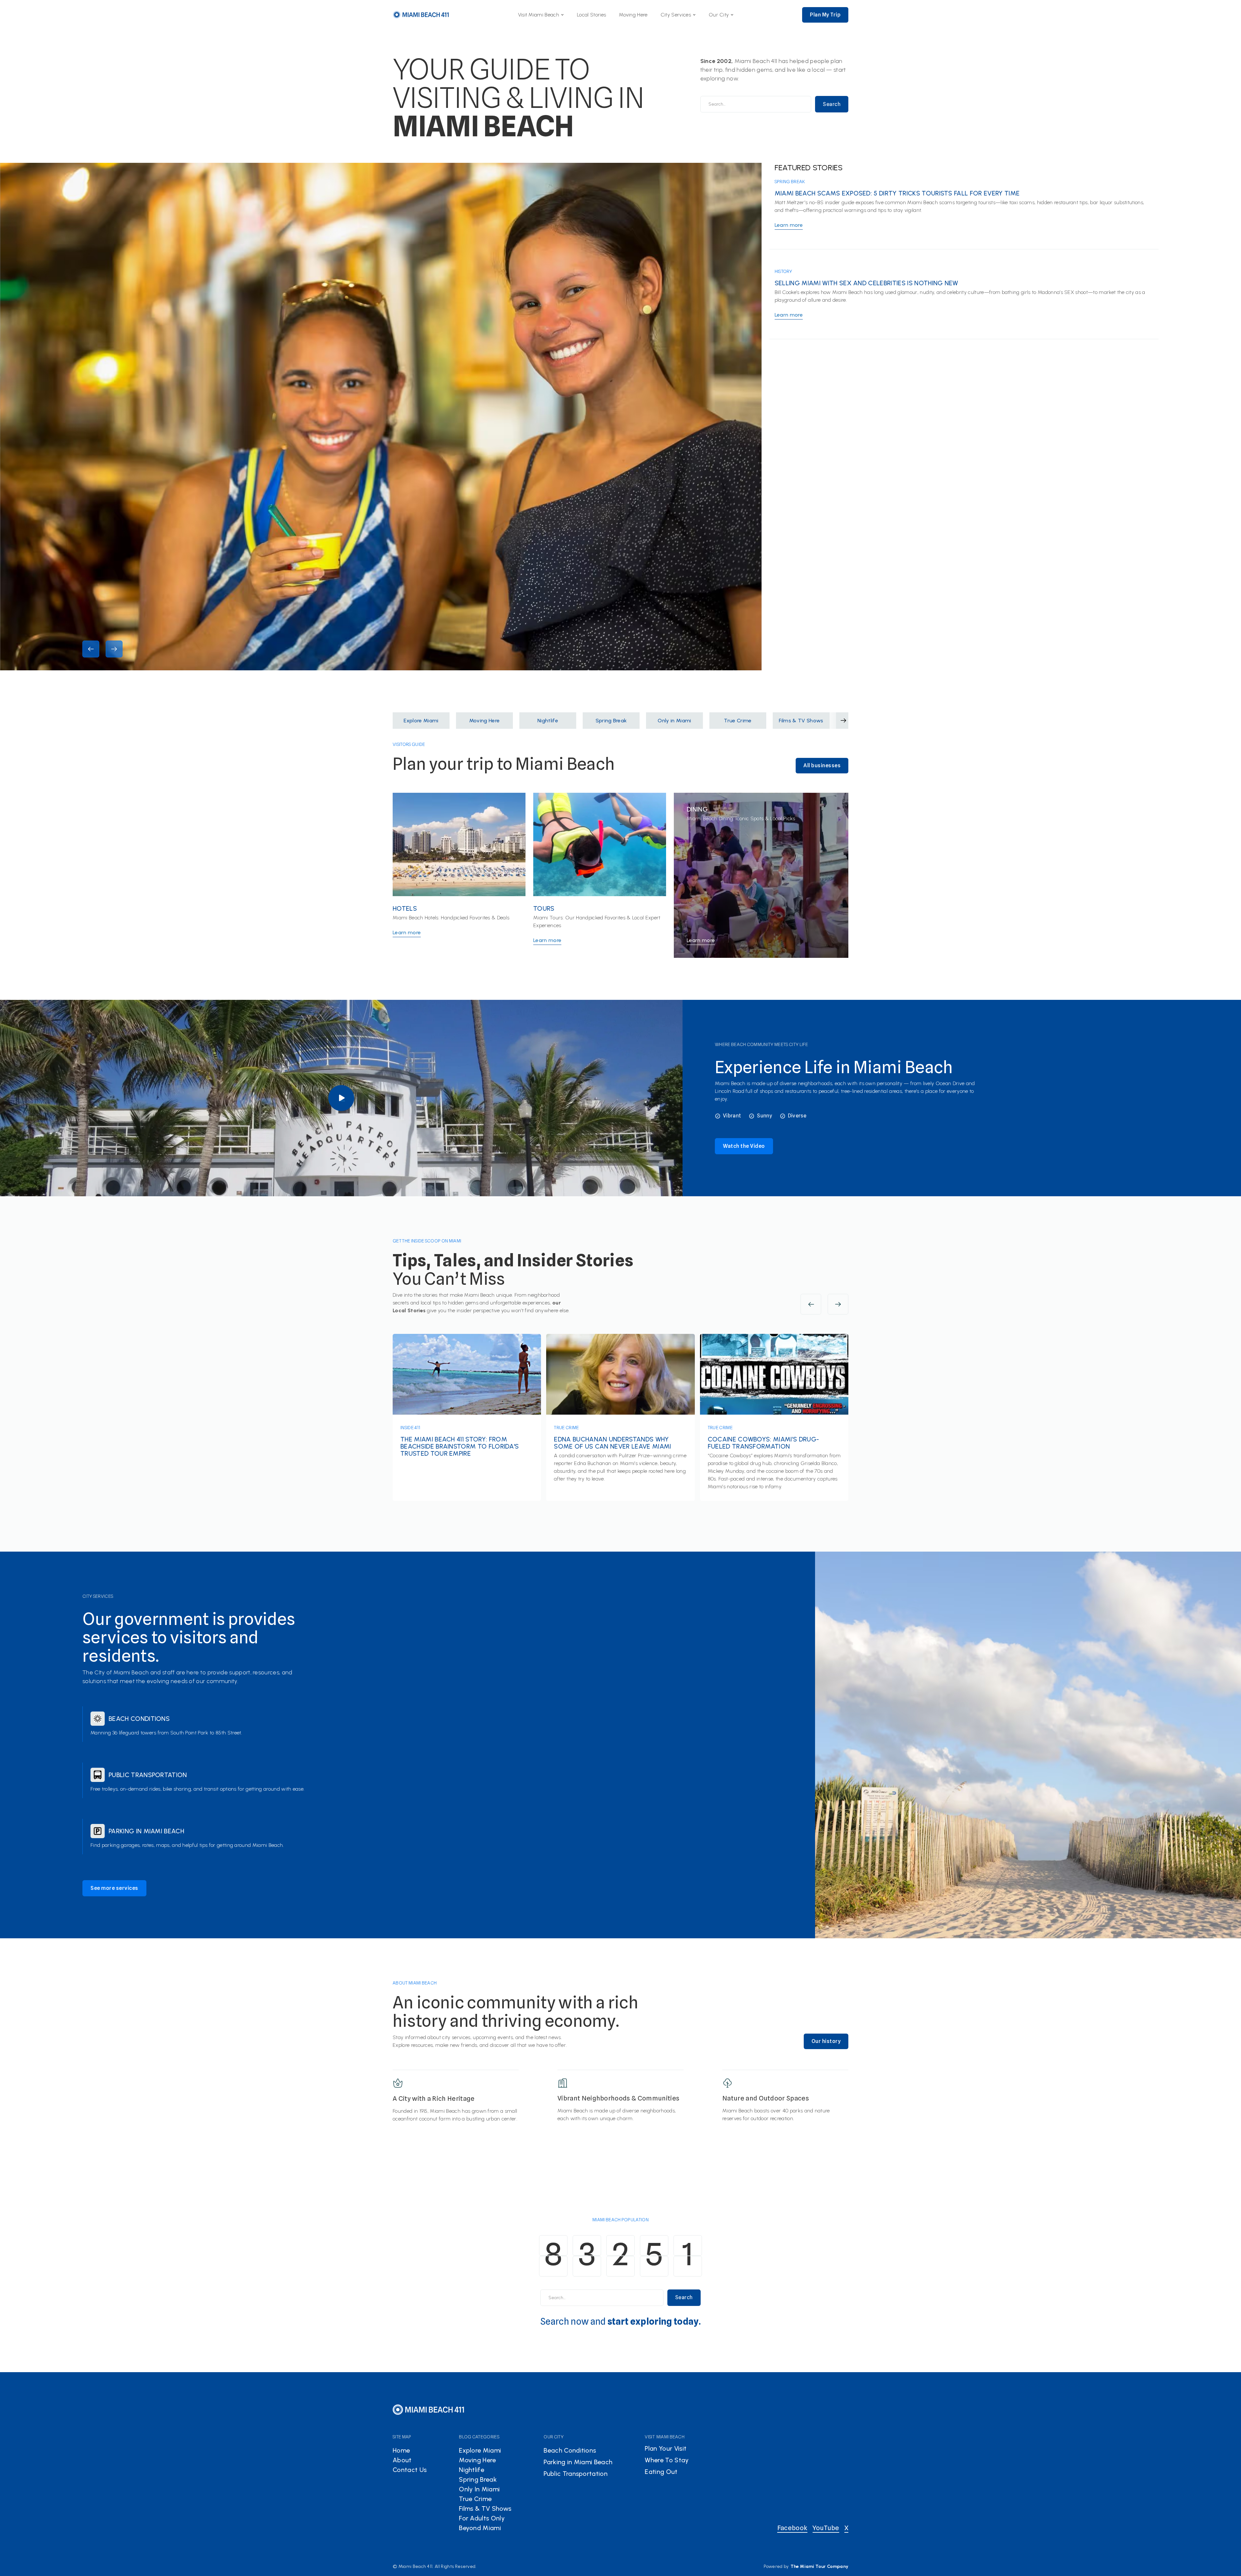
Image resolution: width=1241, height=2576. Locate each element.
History (783, 271)
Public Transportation (148, 1775)
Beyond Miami (480, 2528)
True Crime (566, 1428)
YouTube (826, 2528)
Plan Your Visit (666, 2448)
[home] (421, 15)
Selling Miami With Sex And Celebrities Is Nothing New (866, 283)
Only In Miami (479, 2489)
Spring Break (790, 182)
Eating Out (661, 2472)
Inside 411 (410, 1428)
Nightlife (472, 2470)
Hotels (405, 908)
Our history (826, 2041)
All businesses (822, 765)
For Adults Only (482, 2518)
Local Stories (591, 15)
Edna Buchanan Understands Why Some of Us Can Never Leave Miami (612, 1443)
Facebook (792, 2528)
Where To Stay (667, 2460)
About (402, 2460)
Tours (544, 908)
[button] (541, 15)
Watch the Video (744, 1146)
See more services (114, 1888)
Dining (697, 809)
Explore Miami (480, 2450)
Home (401, 2450)
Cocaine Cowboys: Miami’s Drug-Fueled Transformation (764, 1443)
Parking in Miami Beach (146, 1831)
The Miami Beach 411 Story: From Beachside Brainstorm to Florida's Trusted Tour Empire (460, 1446)
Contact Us (410, 2470)
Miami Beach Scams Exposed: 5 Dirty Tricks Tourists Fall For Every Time (897, 193)
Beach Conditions (139, 1719)
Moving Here (633, 15)
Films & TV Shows (485, 2508)
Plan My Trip (825, 15)
